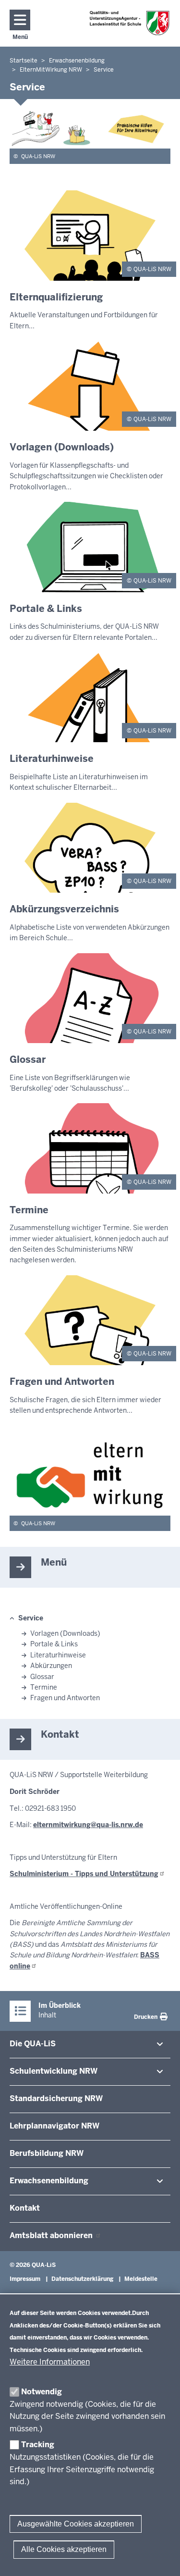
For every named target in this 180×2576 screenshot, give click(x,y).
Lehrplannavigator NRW (54, 2126)
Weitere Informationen (50, 2362)
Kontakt (25, 2208)
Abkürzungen (51, 1666)
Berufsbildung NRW (47, 2153)
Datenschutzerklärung (82, 2279)
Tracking (38, 2445)
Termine (44, 1687)
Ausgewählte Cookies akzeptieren (76, 2524)
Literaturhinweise (58, 1655)
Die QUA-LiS (33, 2044)
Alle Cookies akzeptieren (64, 2549)
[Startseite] (130, 23)
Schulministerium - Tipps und (84, 1874)
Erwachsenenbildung (49, 2181)
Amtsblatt (52, 2235)
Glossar (42, 1677)
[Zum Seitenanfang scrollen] (161, 2558)
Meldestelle (141, 2279)
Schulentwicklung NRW (54, 2071)
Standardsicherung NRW (56, 2098)
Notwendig (42, 2392)
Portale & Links (54, 1644)
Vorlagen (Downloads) (65, 1633)
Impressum (25, 2279)
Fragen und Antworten (65, 1698)
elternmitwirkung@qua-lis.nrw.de (88, 1825)
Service (31, 1618)
